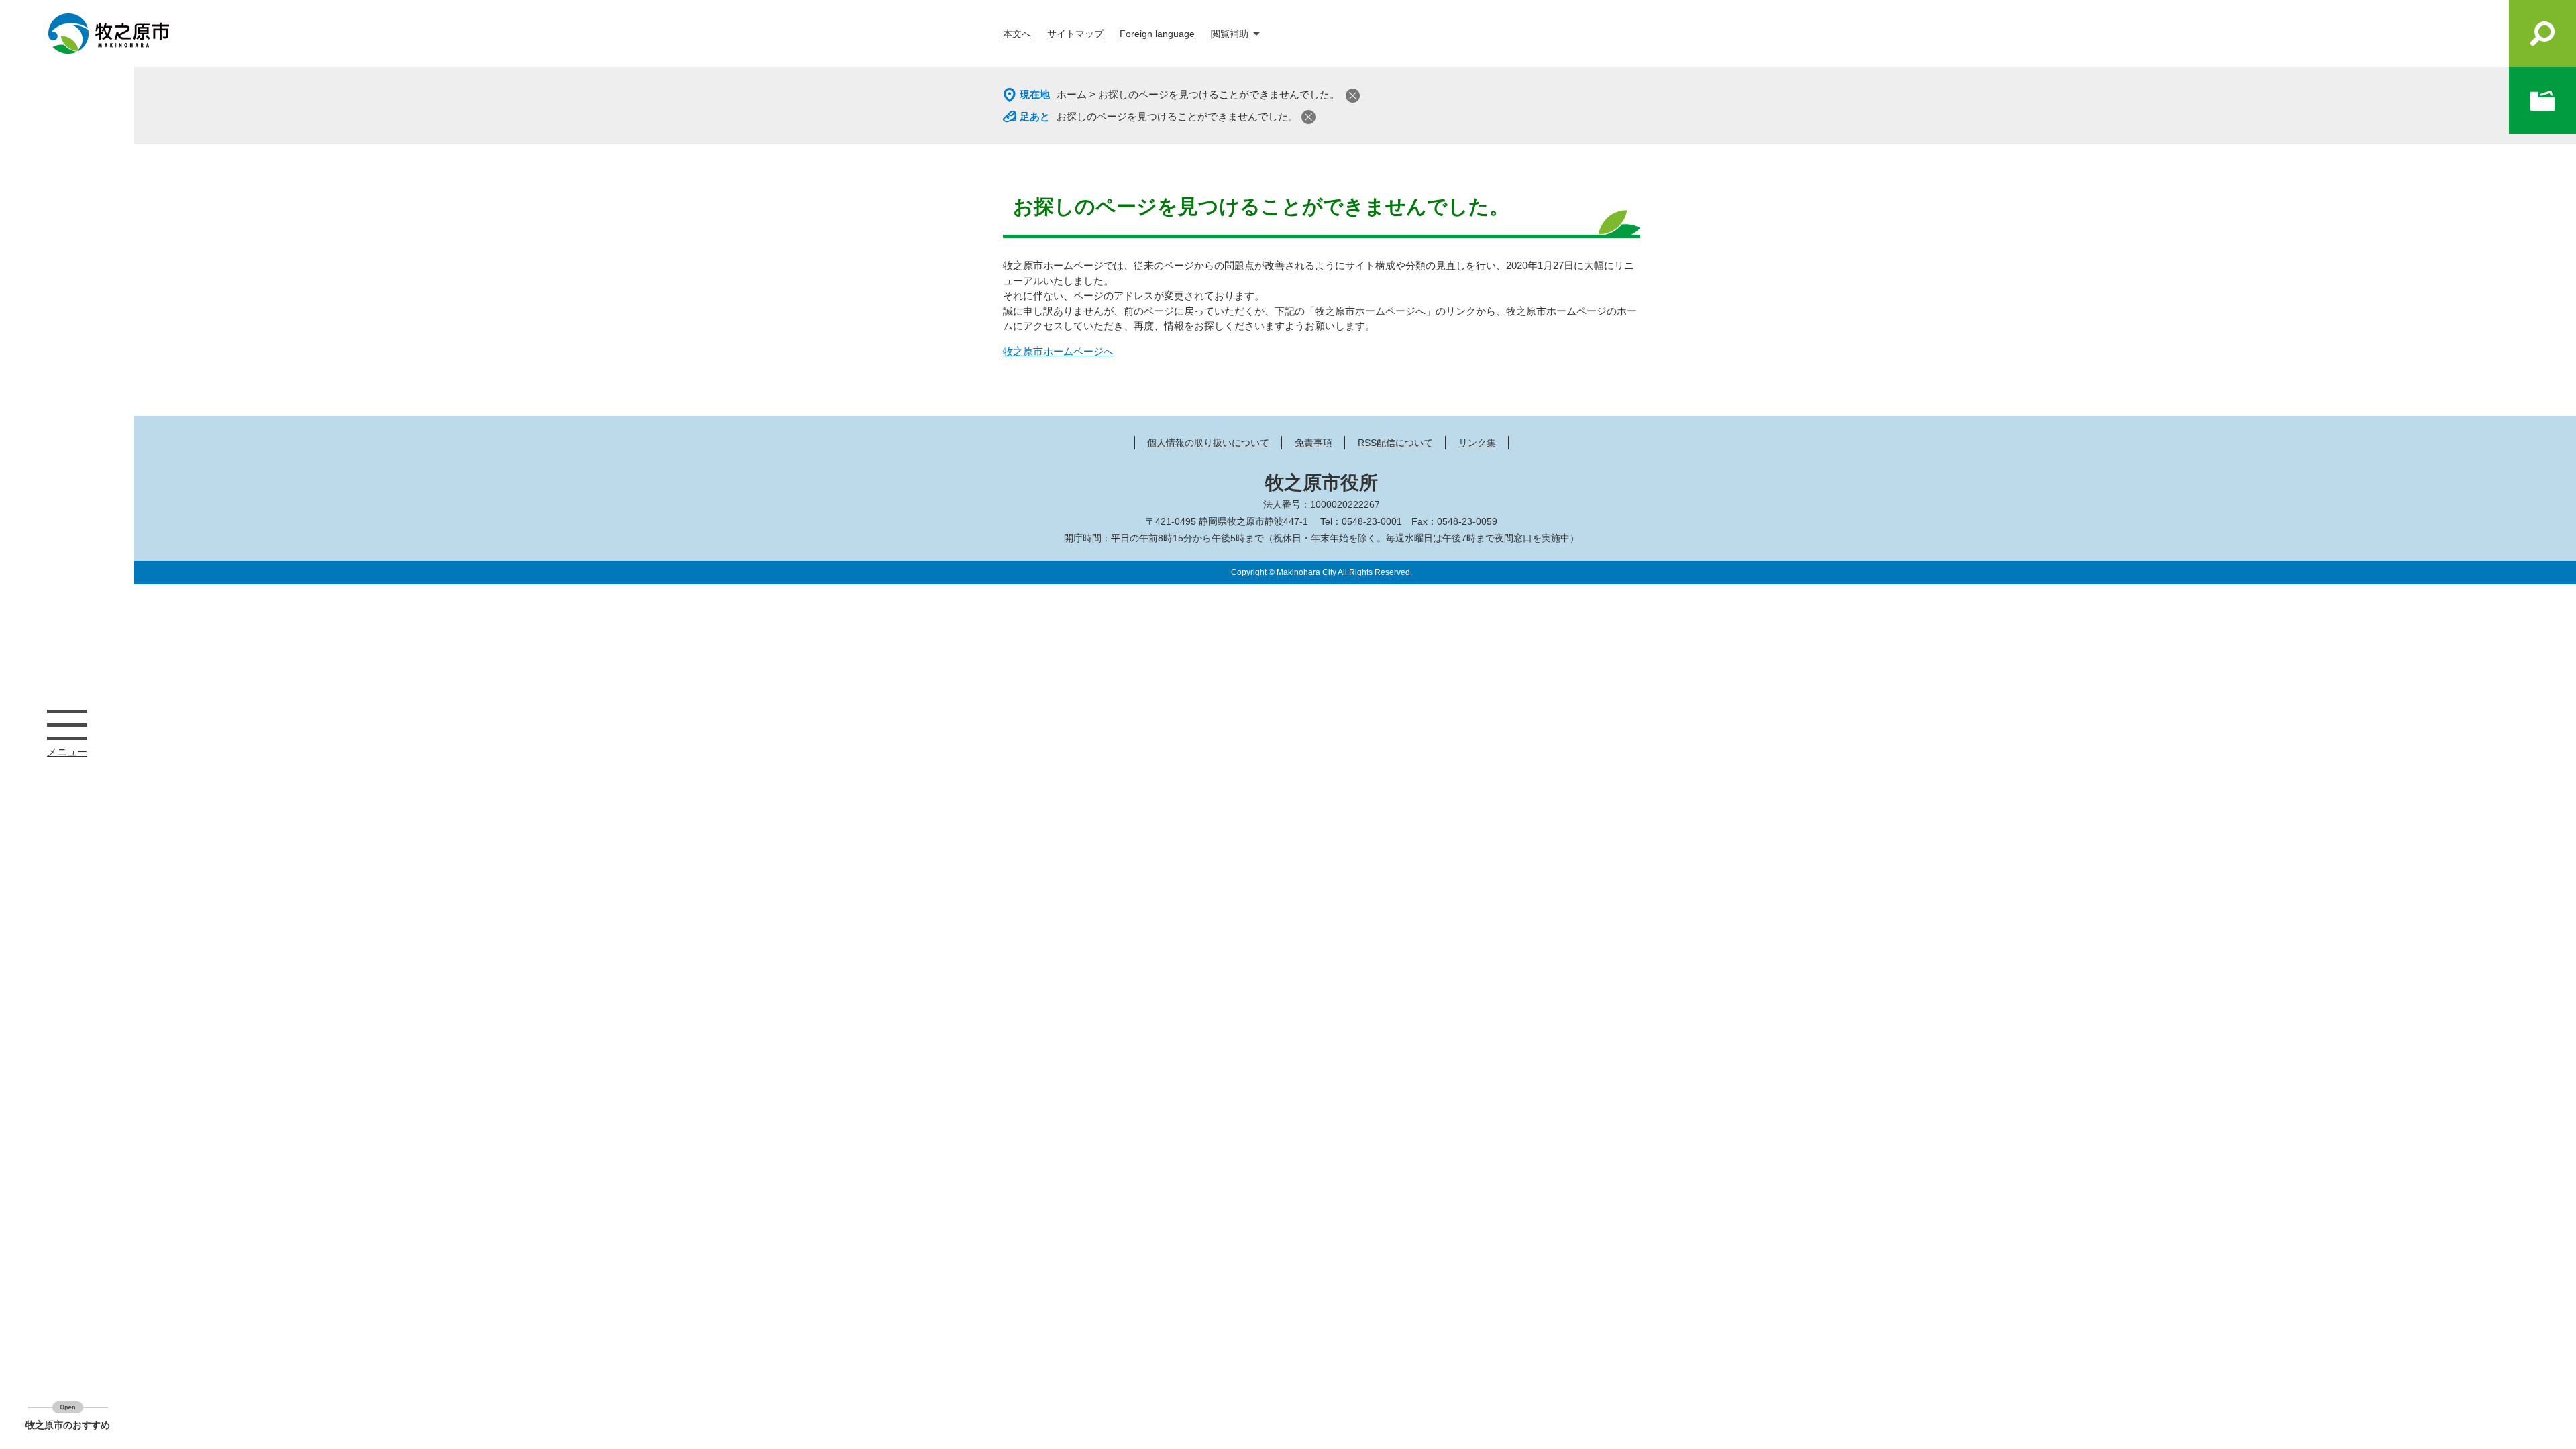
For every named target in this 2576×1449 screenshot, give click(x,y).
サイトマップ (1075, 34)
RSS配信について (1395, 443)
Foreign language (1157, 34)
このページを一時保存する (2542, 101)
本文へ (1017, 34)
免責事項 (1313, 443)
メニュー (67, 724)
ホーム (1072, 94)
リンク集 (1477, 443)
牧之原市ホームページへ (1058, 351)
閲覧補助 (1230, 34)
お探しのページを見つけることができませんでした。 (1177, 116)
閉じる (1353, 96)
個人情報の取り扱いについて (1208, 443)
